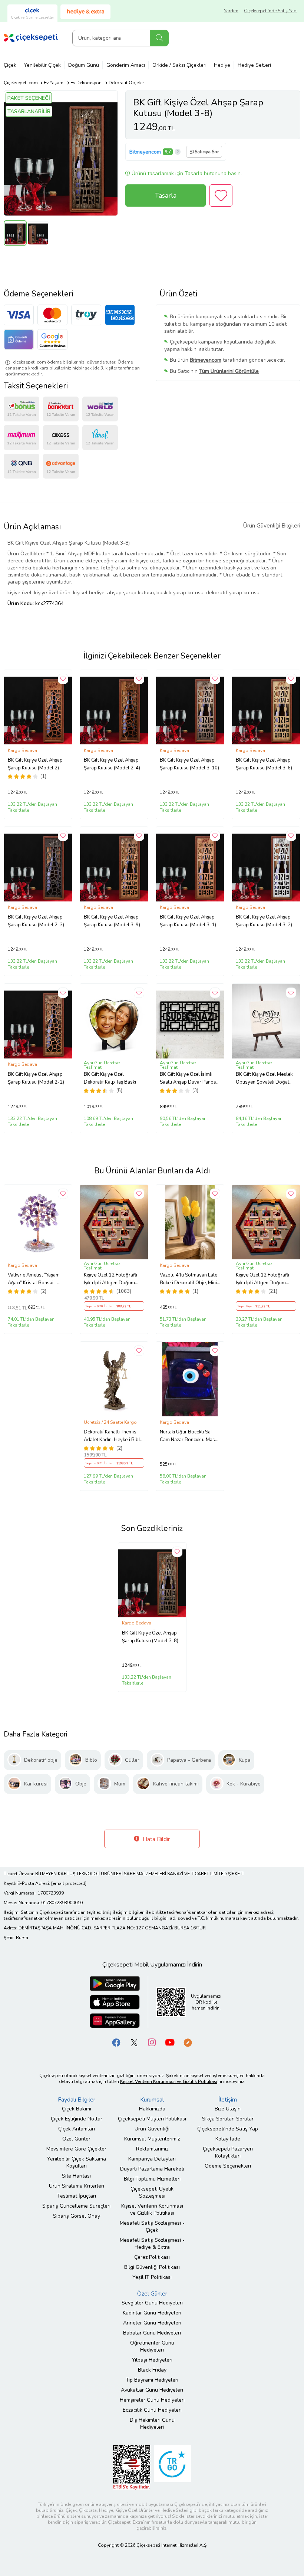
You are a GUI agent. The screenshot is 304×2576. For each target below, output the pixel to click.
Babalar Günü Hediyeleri (152, 2333)
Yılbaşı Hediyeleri (152, 2360)
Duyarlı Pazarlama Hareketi (152, 2169)
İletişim (228, 2100)
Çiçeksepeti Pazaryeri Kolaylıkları (228, 2152)
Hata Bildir (156, 1839)
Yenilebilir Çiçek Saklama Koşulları (77, 2162)
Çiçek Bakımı (77, 2109)
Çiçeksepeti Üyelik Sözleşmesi (152, 2192)
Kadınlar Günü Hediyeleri (152, 2313)
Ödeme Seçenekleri (228, 2166)
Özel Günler (76, 2139)
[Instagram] (152, 2042)
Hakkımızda (152, 2109)
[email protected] (69, 1883)
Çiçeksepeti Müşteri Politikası (152, 2119)
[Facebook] (116, 2042)
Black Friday (152, 2370)
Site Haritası (76, 2176)
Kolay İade (228, 2139)
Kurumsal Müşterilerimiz (152, 2139)
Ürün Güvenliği (152, 2129)
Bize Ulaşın (228, 2109)
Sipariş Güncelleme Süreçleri (76, 2206)
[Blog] (188, 2042)
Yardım (231, 11)
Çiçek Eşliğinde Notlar (77, 2119)
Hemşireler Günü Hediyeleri (152, 2400)
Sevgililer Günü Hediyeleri (152, 2303)
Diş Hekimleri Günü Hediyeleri (152, 2424)
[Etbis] (132, 2467)
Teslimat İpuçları (77, 2196)
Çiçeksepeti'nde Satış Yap (270, 11)
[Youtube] (170, 2042)
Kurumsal (152, 2100)
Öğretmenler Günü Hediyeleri (152, 2346)
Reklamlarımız (152, 2149)
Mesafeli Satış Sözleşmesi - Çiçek (152, 2227)
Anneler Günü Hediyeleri (152, 2323)
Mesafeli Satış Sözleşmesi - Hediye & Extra (152, 2244)
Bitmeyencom (145, 152)
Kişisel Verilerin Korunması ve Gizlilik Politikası (152, 2209)
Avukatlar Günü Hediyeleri (152, 2390)
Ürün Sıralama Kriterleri (77, 2186)
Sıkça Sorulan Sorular (228, 2119)
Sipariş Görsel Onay (77, 2216)
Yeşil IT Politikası (152, 2277)
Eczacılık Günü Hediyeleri (152, 2410)
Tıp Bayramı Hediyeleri (152, 2380)
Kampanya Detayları (152, 2159)
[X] (134, 2042)
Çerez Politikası (152, 2257)
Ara (159, 38)
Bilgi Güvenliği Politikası (152, 2267)
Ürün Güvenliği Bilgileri (272, 526)
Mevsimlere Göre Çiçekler (76, 2149)
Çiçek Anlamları (77, 2129)
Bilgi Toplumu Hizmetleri (152, 2179)
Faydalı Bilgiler (77, 2100)
